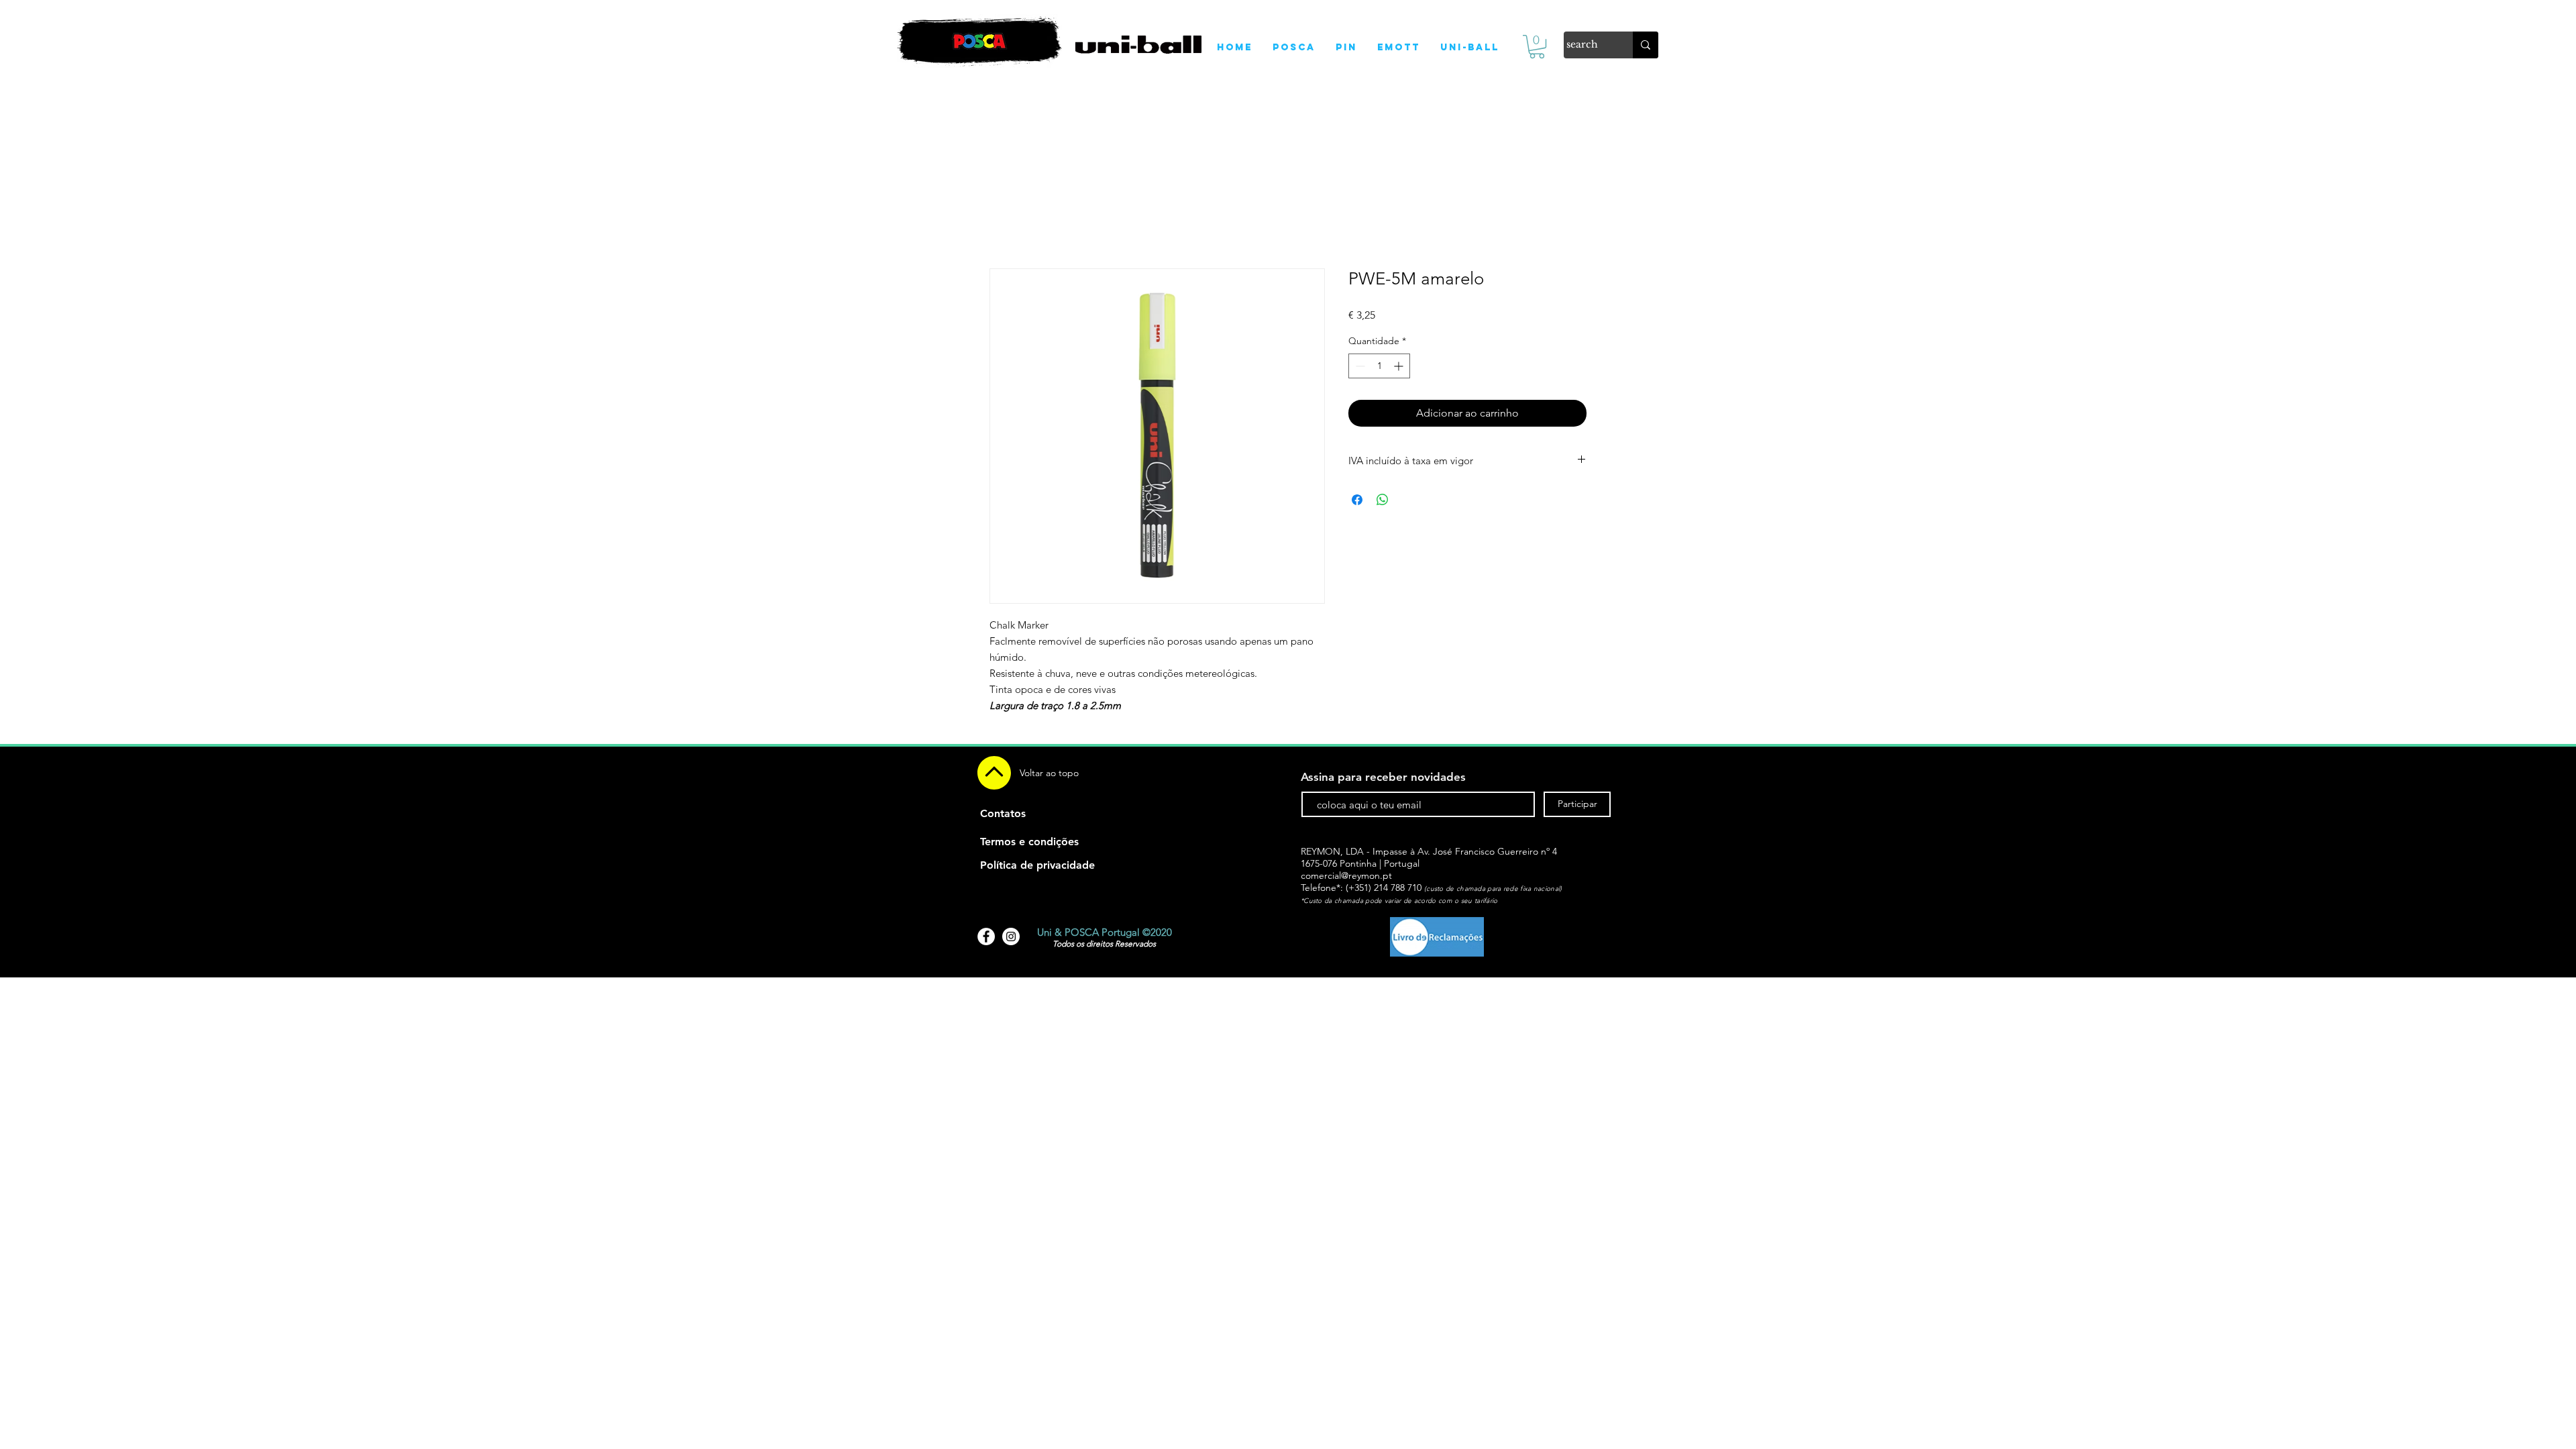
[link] (1537, 47)
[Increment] (1400, 366)
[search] (1646, 45)
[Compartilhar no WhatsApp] (1383, 500)
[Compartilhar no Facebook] (1357, 500)
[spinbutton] (1379, 366)
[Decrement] (1359, 366)
